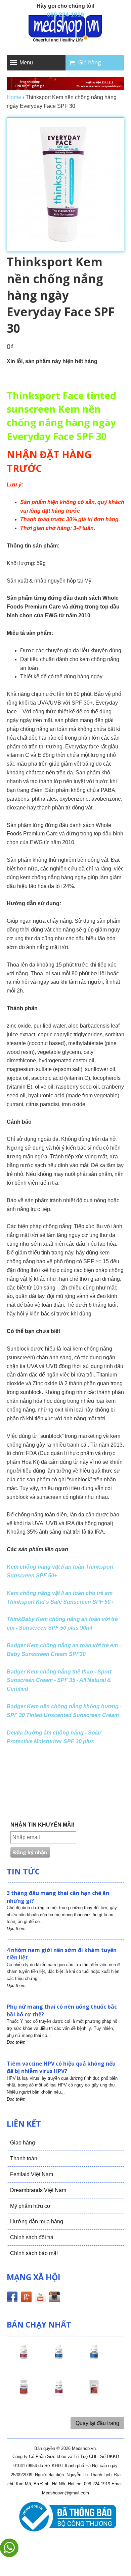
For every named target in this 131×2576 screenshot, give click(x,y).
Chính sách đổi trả (32, 2237)
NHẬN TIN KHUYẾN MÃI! (42, 1825)
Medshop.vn (84, 2448)
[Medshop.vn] (65, 29)
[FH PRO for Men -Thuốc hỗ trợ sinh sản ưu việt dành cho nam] (59, 2358)
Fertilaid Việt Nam (32, 2174)
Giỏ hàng (90, 62)
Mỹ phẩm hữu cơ (30, 2206)
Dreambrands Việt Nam (38, 2190)
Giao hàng (23, 2143)
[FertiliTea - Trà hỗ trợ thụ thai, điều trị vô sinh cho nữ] (94, 2393)
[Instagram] (54, 2298)
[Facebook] (12, 2298)
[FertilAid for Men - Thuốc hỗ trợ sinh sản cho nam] (94, 2358)
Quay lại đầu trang (97, 2423)
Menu (26, 63)
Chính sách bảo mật (34, 2253)
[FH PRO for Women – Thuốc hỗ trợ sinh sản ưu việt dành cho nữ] (24, 2358)
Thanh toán (24, 2158)
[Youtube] (40, 2298)
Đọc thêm (16, 1929)
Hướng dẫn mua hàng (37, 2222)
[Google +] (26, 2298)
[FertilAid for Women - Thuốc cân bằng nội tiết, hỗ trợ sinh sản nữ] (24, 2393)
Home (14, 97)
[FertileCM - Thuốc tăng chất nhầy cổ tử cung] (59, 2393)
